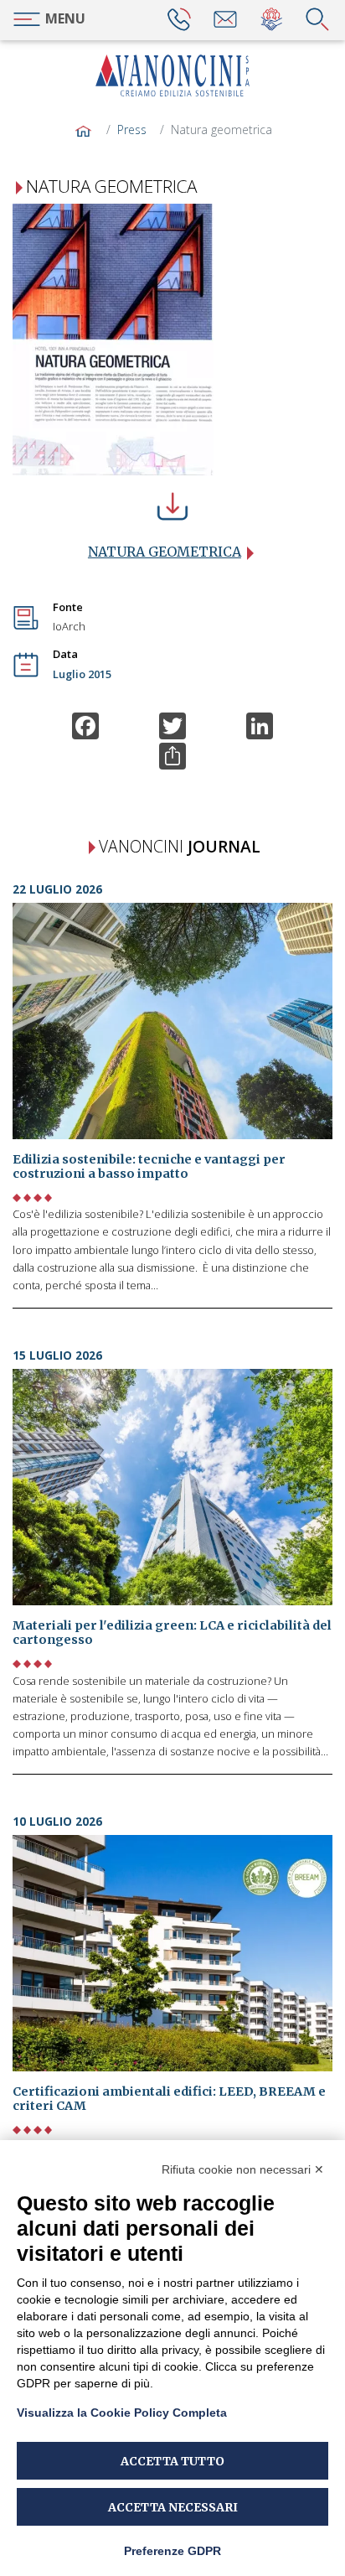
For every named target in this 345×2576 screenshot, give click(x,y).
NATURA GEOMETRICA (165, 552)
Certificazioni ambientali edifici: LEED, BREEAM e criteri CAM (169, 2099)
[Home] (172, 75)
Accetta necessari (173, 2507)
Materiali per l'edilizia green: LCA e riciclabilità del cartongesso (172, 1633)
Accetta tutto (172, 2461)
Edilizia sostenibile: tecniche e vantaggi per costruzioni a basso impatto (149, 1166)
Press (132, 130)
